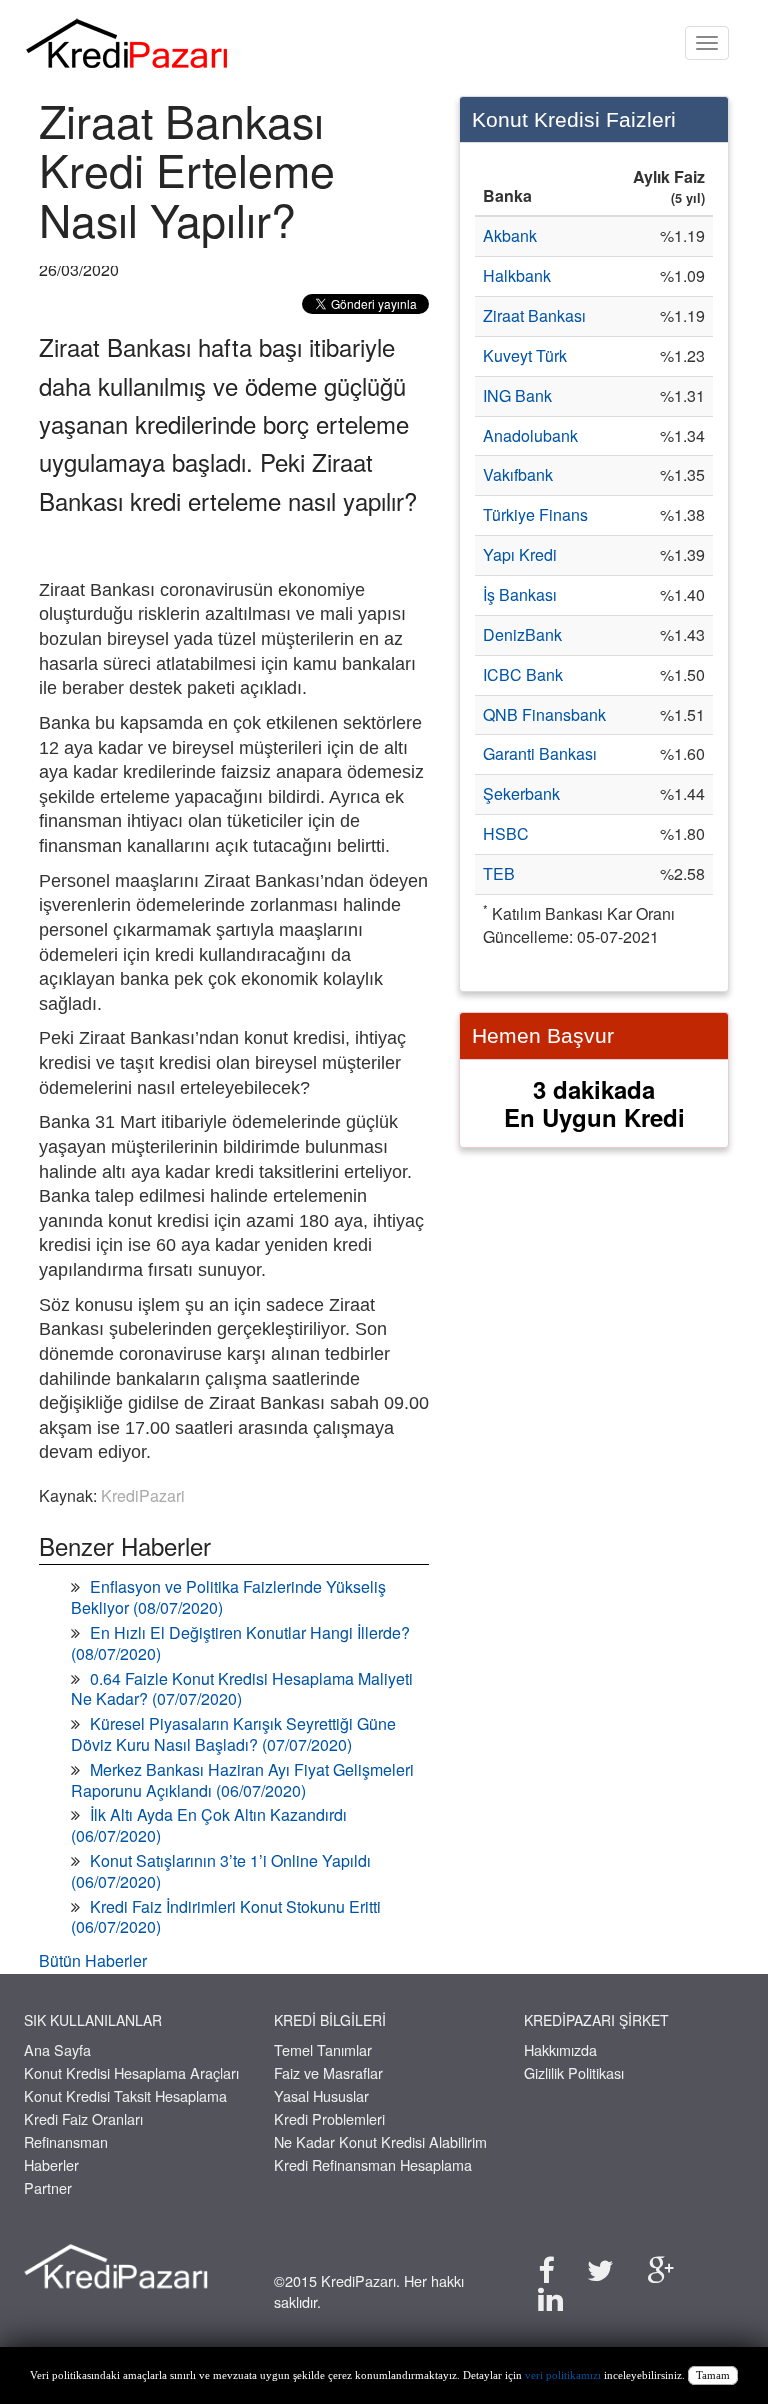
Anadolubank (530, 435)
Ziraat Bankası (534, 315)
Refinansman (66, 2141)
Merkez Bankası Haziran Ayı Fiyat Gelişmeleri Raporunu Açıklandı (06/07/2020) (242, 1780)
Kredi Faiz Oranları (83, 2118)
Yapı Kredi (520, 554)
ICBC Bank (523, 674)
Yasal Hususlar (321, 2095)
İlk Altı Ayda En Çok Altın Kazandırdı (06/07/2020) (209, 1825)
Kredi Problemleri (329, 2118)
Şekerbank (521, 793)
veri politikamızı (563, 2375)
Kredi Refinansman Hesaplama (373, 2164)
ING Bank (517, 395)
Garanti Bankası (540, 753)
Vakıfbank (518, 474)
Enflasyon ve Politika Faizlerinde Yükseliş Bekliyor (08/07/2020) (228, 1597)
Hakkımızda (560, 2049)
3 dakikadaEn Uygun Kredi (594, 1103)
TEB (499, 873)
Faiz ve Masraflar (328, 2072)
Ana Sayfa (57, 2049)
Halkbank (517, 275)
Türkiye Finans (535, 514)
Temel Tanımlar (323, 2049)
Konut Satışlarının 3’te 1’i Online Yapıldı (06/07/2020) (221, 1871)
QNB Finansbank (544, 714)
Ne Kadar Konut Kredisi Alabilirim (380, 2141)
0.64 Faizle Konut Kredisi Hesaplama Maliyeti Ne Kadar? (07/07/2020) (242, 1689)
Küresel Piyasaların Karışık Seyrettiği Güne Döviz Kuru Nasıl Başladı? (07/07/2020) (233, 1734)
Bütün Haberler (93, 1960)
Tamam (713, 2375)
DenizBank (522, 634)
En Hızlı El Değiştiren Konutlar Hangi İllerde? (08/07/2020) (240, 1643)
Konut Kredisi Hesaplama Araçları (131, 2072)
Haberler (51, 2164)
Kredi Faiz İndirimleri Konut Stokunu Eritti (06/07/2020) (226, 1917)
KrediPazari (143, 1495)
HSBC (506, 833)
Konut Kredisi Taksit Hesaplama (125, 2095)
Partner (48, 2187)
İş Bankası (520, 594)
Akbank (510, 235)
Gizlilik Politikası (574, 2072)
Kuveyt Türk (525, 355)
